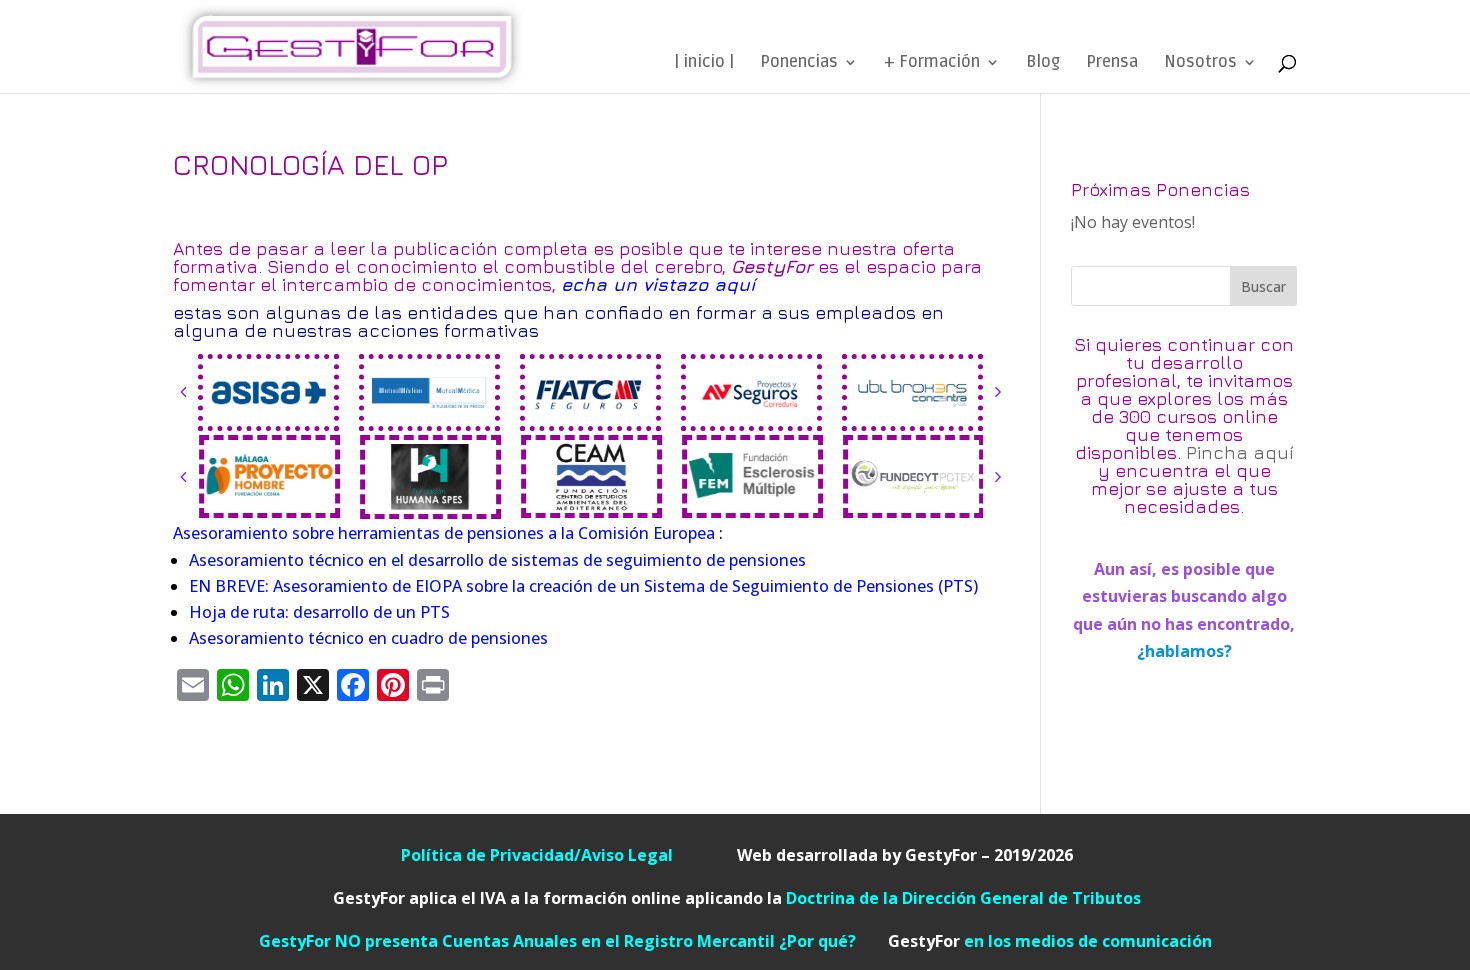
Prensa (1112, 63)
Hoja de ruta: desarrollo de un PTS (319, 612)
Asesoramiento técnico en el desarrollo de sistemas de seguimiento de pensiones (497, 560)
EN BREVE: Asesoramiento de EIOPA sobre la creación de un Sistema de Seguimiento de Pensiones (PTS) (583, 586)
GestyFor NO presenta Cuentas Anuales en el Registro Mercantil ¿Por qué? (573, 941)
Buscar (1263, 286)
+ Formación (932, 63)
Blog (1043, 63)
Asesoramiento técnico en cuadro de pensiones (368, 638)
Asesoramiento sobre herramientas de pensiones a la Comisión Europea (444, 533)
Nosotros (1200, 63)
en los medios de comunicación (1050, 941)
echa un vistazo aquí (658, 284)
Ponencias (799, 63)
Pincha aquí (1240, 452)
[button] (183, 392)
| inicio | (704, 63)
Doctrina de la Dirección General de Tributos (963, 898)
